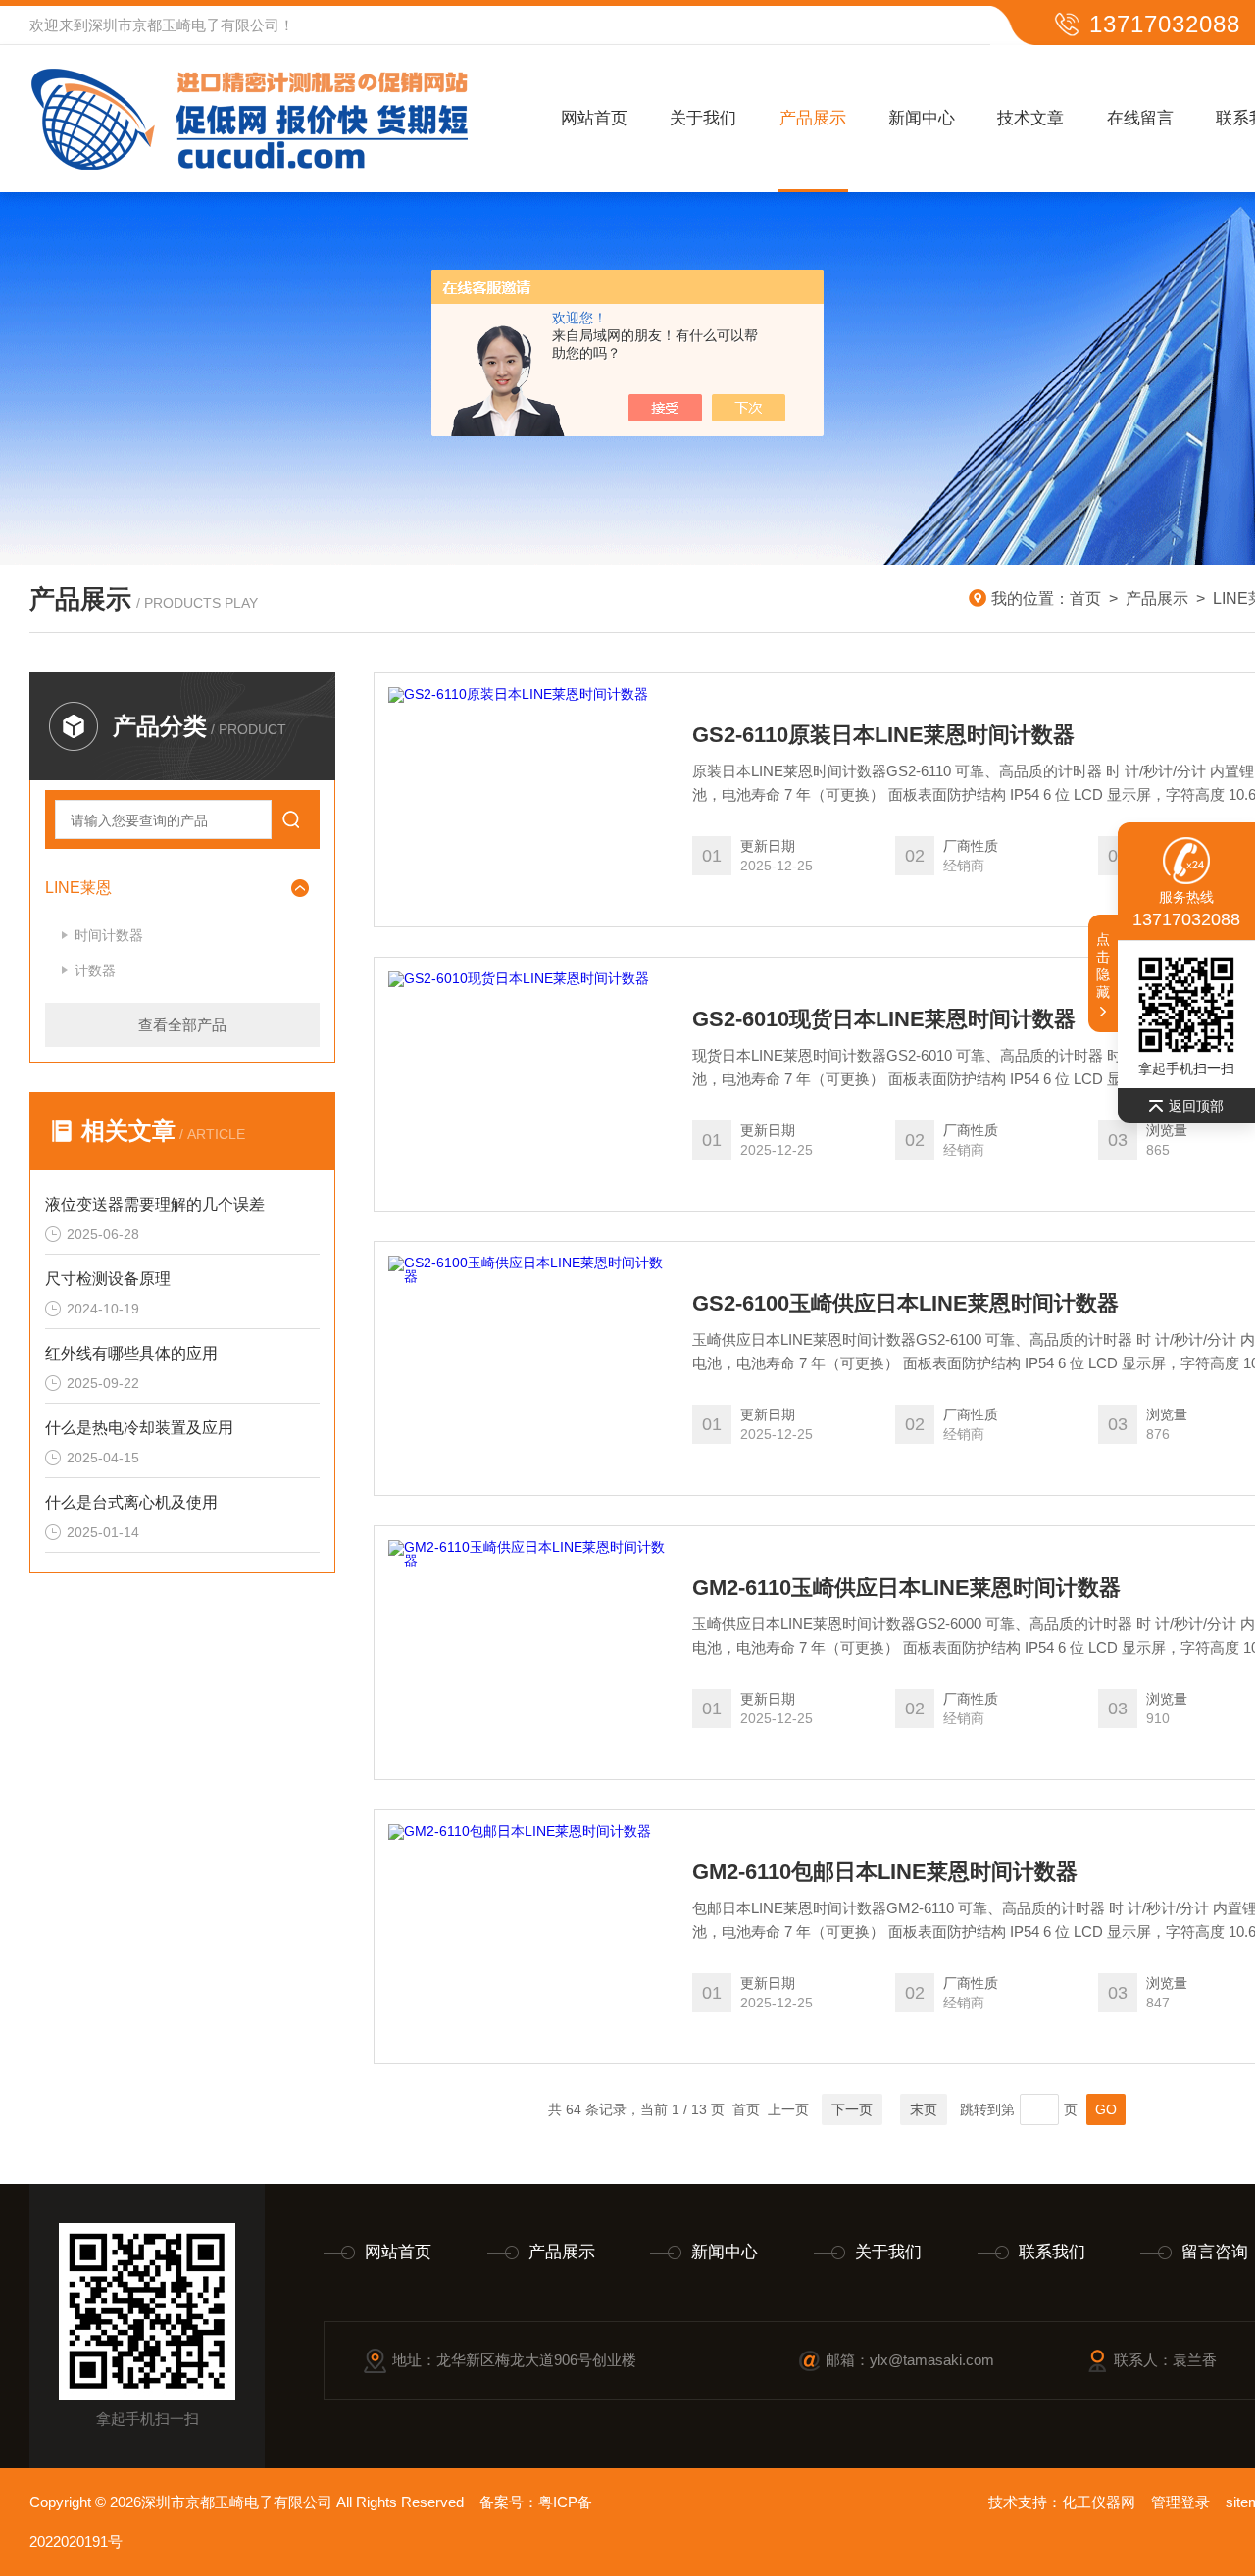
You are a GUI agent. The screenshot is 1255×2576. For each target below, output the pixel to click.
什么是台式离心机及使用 (131, 1502)
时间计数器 (109, 935)
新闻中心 (922, 118)
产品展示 (813, 118)
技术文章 (1030, 118)
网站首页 (594, 118)
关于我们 (703, 118)
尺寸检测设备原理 (108, 1279)
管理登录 (1180, 2502)
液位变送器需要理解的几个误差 (155, 1204)
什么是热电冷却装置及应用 (139, 1428)
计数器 (95, 970)
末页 (924, 2109)
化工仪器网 (1099, 2502)
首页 (1085, 598)
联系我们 (1052, 2252)
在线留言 (1140, 118)
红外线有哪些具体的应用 (131, 1353)
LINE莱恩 (78, 888)
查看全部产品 (182, 1025)
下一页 (852, 2109)
